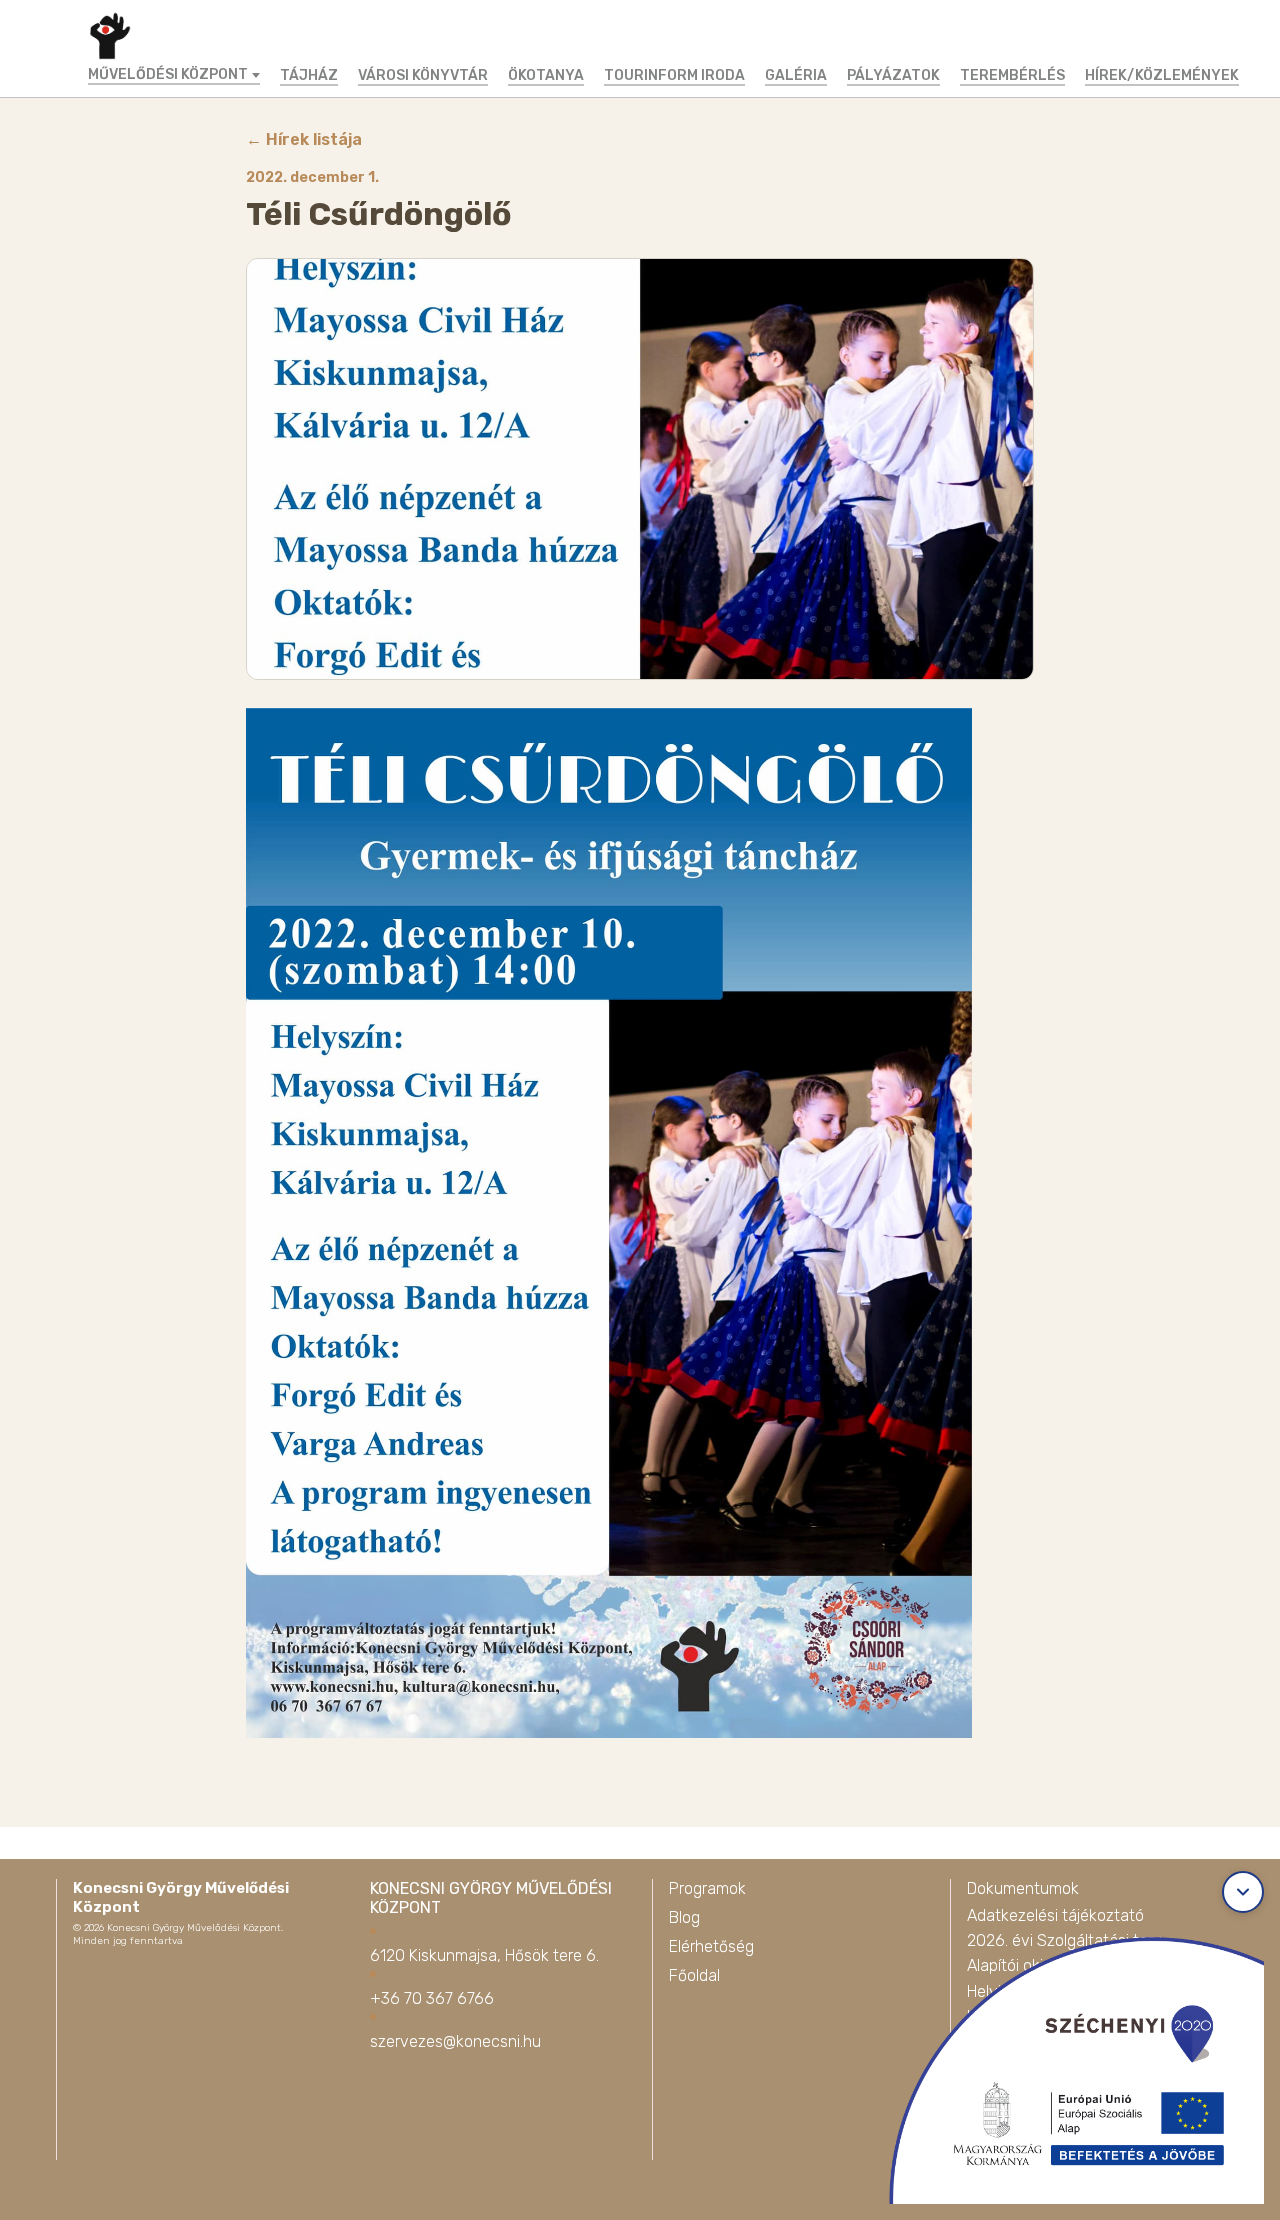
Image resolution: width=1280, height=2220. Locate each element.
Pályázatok (893, 75)
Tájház (309, 75)
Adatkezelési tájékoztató (1055, 1915)
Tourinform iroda (674, 75)
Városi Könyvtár (423, 75)
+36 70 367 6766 (432, 1998)
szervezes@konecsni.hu (455, 2041)
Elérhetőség (711, 1946)
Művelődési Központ (168, 75)
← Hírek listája (304, 139)
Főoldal (694, 1975)
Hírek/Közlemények (1162, 75)
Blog (684, 1917)
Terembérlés (1012, 75)
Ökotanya (546, 75)
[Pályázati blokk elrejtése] (1243, 1892)
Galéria (796, 75)
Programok (707, 1888)
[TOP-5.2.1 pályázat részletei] (1059, 2062)
